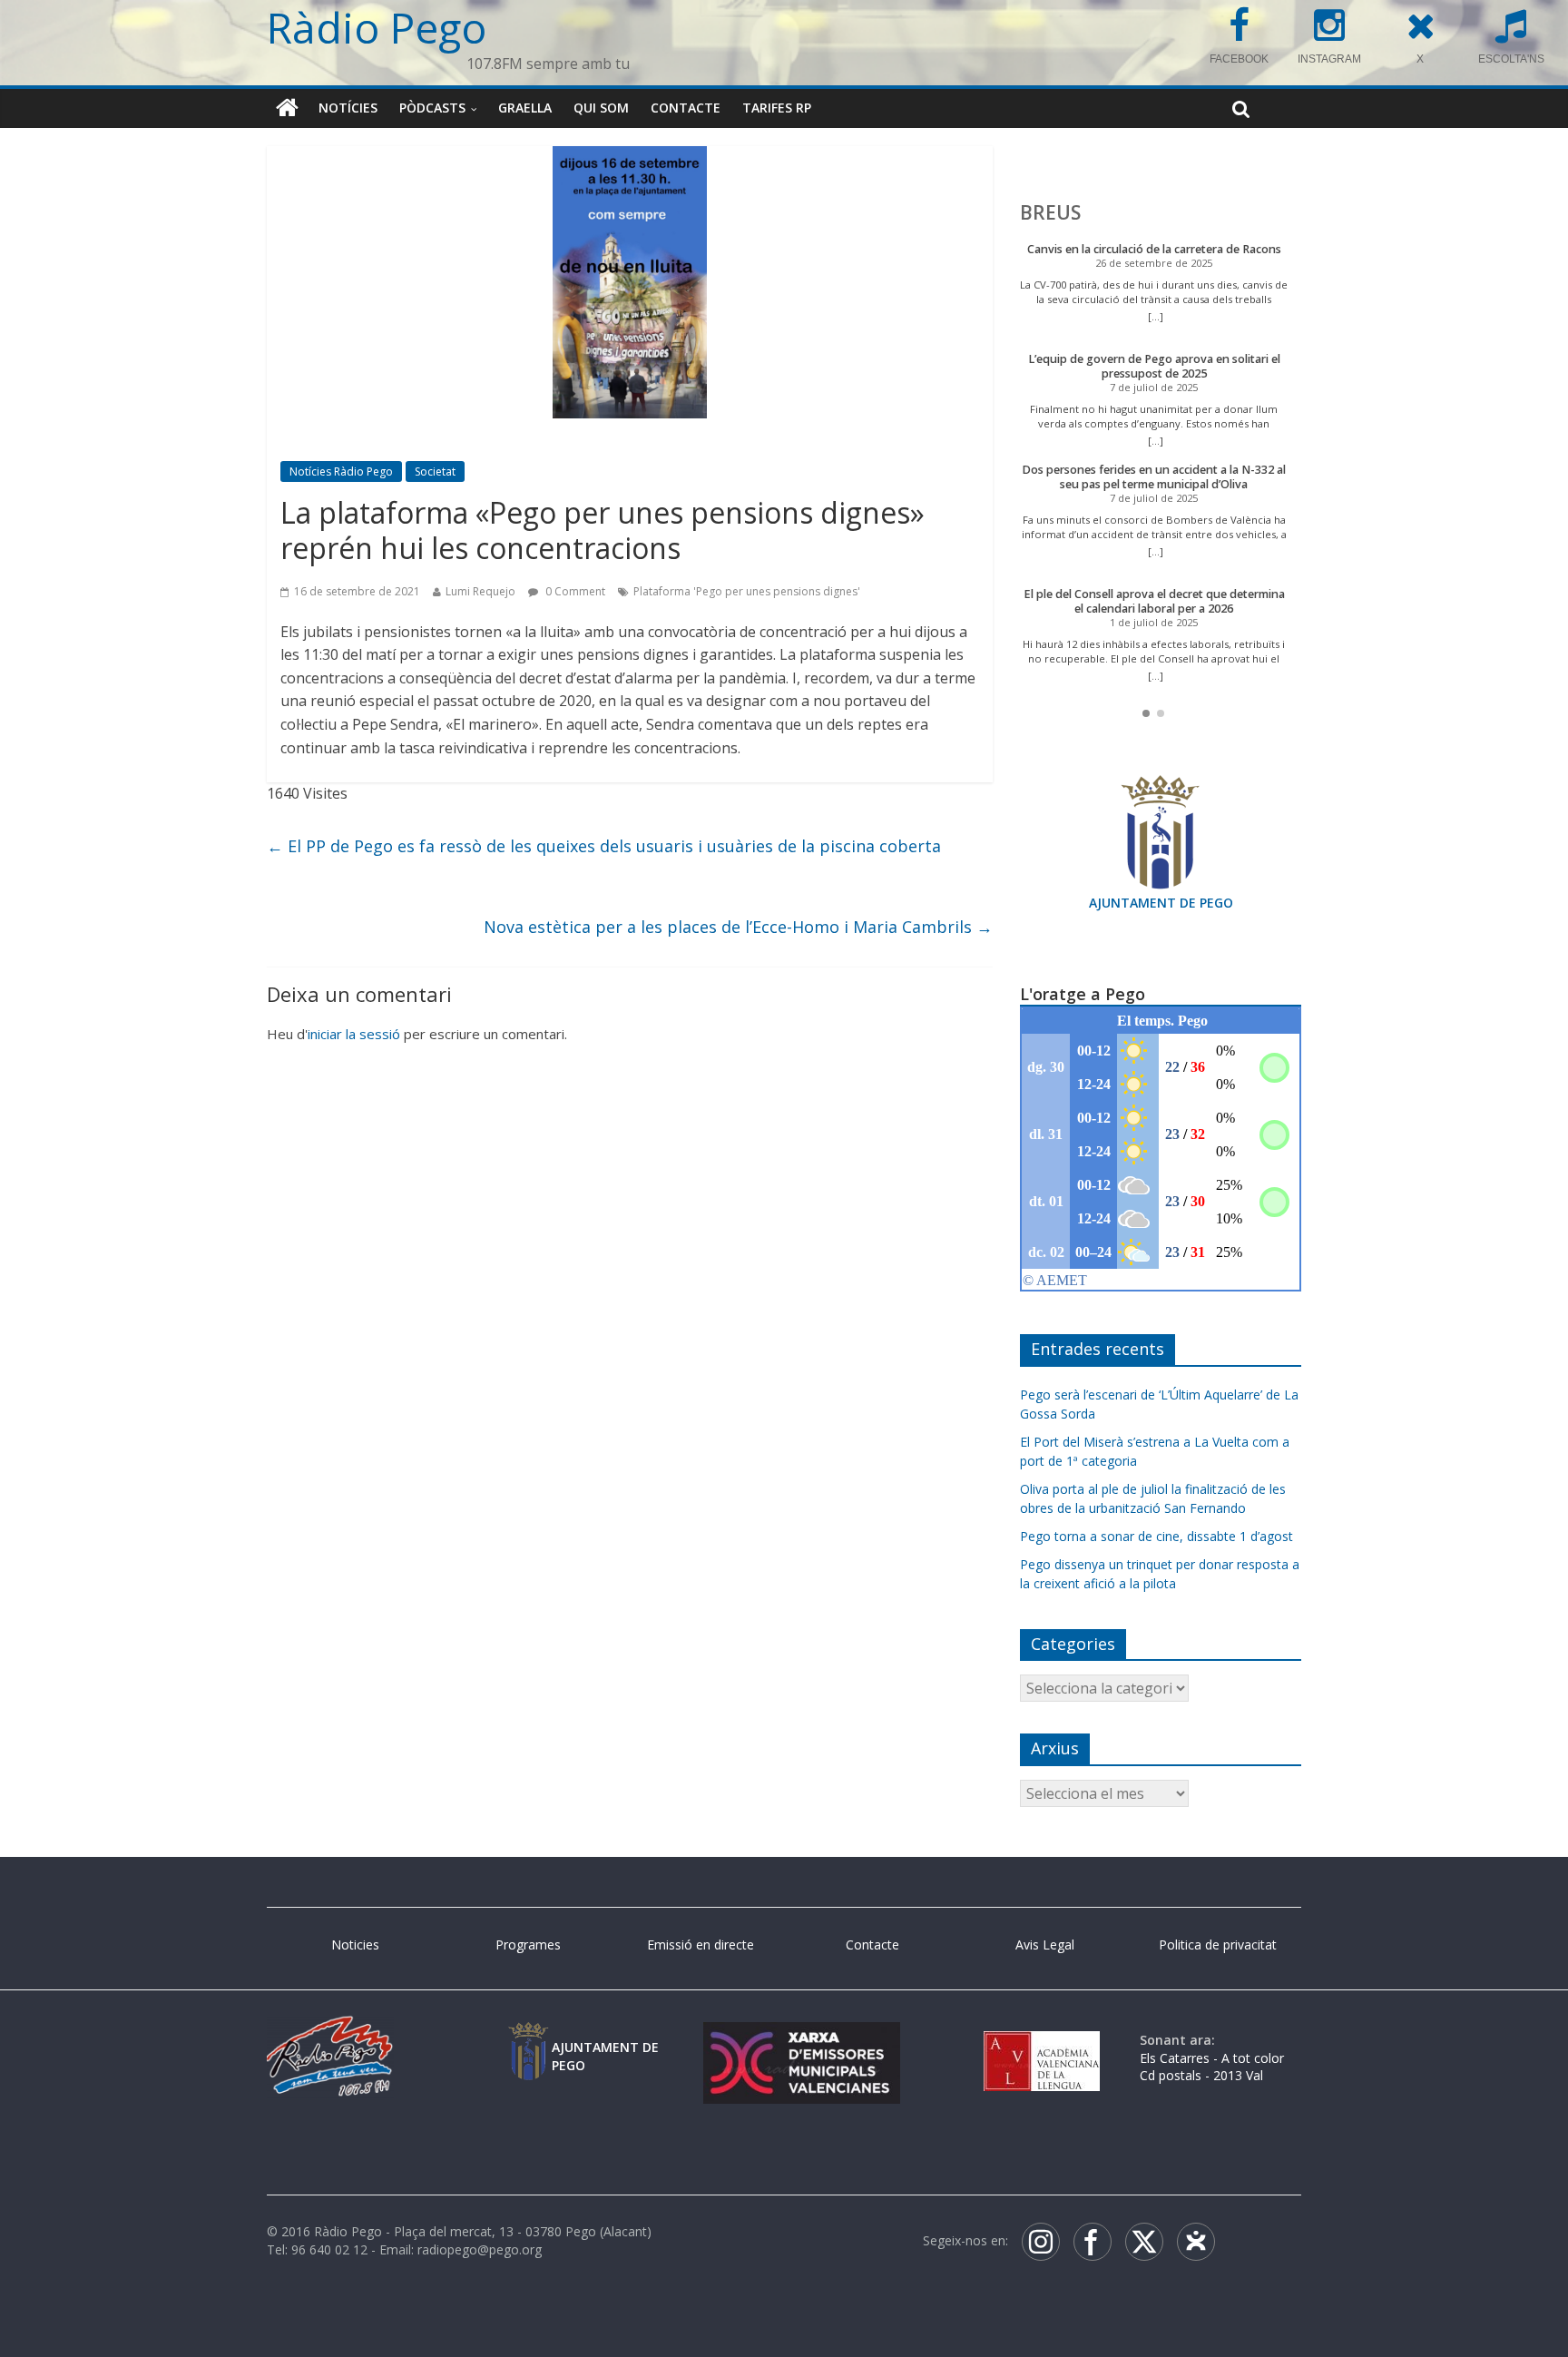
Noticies (355, 1945)
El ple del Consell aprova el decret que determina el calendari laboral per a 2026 (1154, 601)
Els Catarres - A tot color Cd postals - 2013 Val (1212, 2067)
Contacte (686, 108)
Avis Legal (1045, 1945)
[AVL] (1042, 2040)
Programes (528, 1945)
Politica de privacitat (1218, 1945)
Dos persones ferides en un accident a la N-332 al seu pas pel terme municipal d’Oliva (1154, 477)
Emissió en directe (701, 1945)
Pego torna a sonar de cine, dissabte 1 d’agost (1156, 1536)
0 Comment (574, 591)
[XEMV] (801, 2040)
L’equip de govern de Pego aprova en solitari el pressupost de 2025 (1154, 366)
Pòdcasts (432, 108)
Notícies (348, 108)
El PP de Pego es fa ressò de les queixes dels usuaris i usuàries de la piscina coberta (604, 846)
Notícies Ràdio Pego (341, 471)
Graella (525, 108)
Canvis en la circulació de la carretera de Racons (1154, 249)
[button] (1146, 713)
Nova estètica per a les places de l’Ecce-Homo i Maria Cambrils (738, 927)
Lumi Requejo (480, 591)
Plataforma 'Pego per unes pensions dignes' (747, 591)
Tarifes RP (777, 108)
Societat (435, 471)
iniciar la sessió (354, 1034)
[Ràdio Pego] (287, 108)
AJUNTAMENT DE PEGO (1161, 903)
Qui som (601, 108)
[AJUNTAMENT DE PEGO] (528, 2040)
